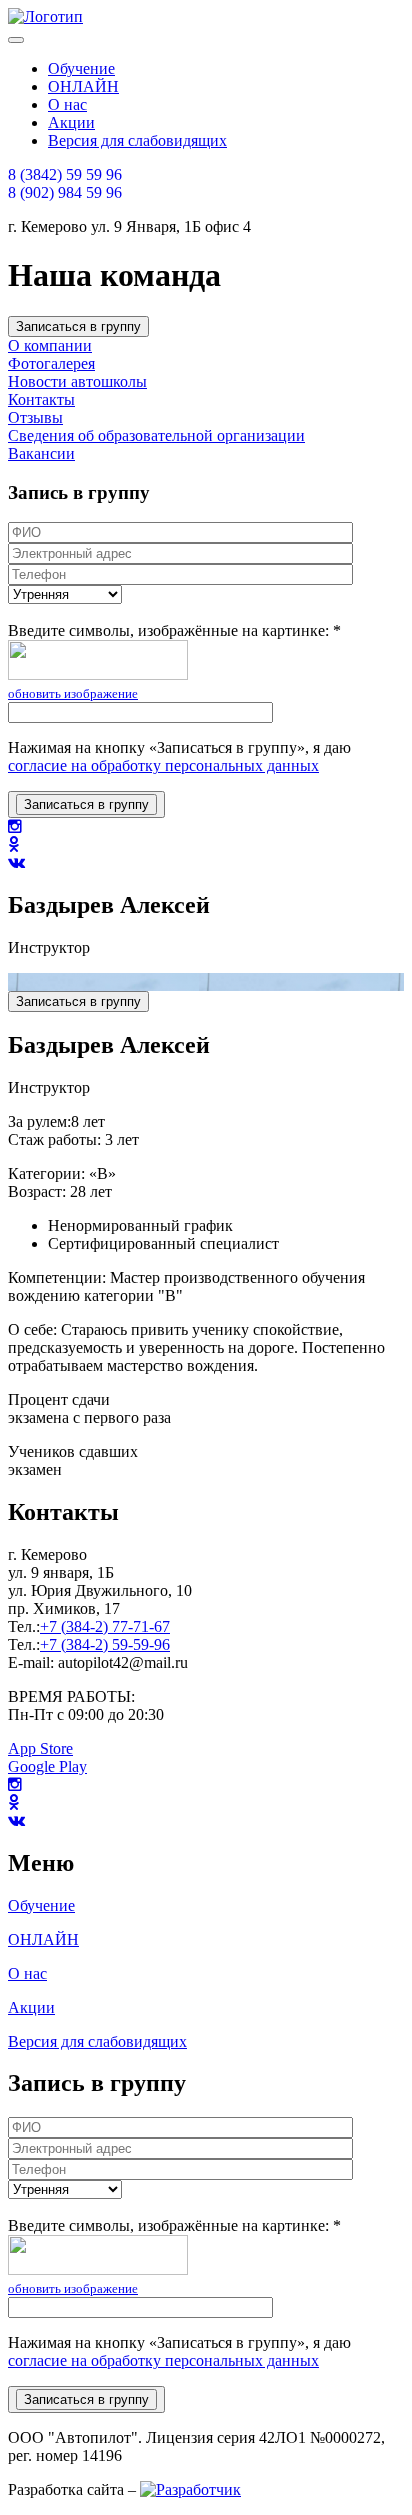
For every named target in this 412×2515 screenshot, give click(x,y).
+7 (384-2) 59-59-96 (105, 1644)
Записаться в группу (78, 326)
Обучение (41, 1905)
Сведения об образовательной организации (156, 435)
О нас (27, 1973)
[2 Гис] (15, 1784)
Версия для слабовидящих (97, 2041)
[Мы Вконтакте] (16, 1820)
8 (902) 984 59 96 (65, 192)
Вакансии (41, 453)
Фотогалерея (51, 363)
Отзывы (35, 417)
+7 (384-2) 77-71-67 (105, 1626)
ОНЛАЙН (43, 1939)
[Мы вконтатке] (16, 862)
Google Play (47, 1766)
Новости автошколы (77, 381)
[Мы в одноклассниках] (13, 844)
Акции (31, 2007)
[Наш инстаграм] (15, 826)
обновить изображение (73, 693)
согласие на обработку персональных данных (163, 765)
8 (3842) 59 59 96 (65, 174)
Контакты (41, 399)
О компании (50, 345)
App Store (40, 1748)
